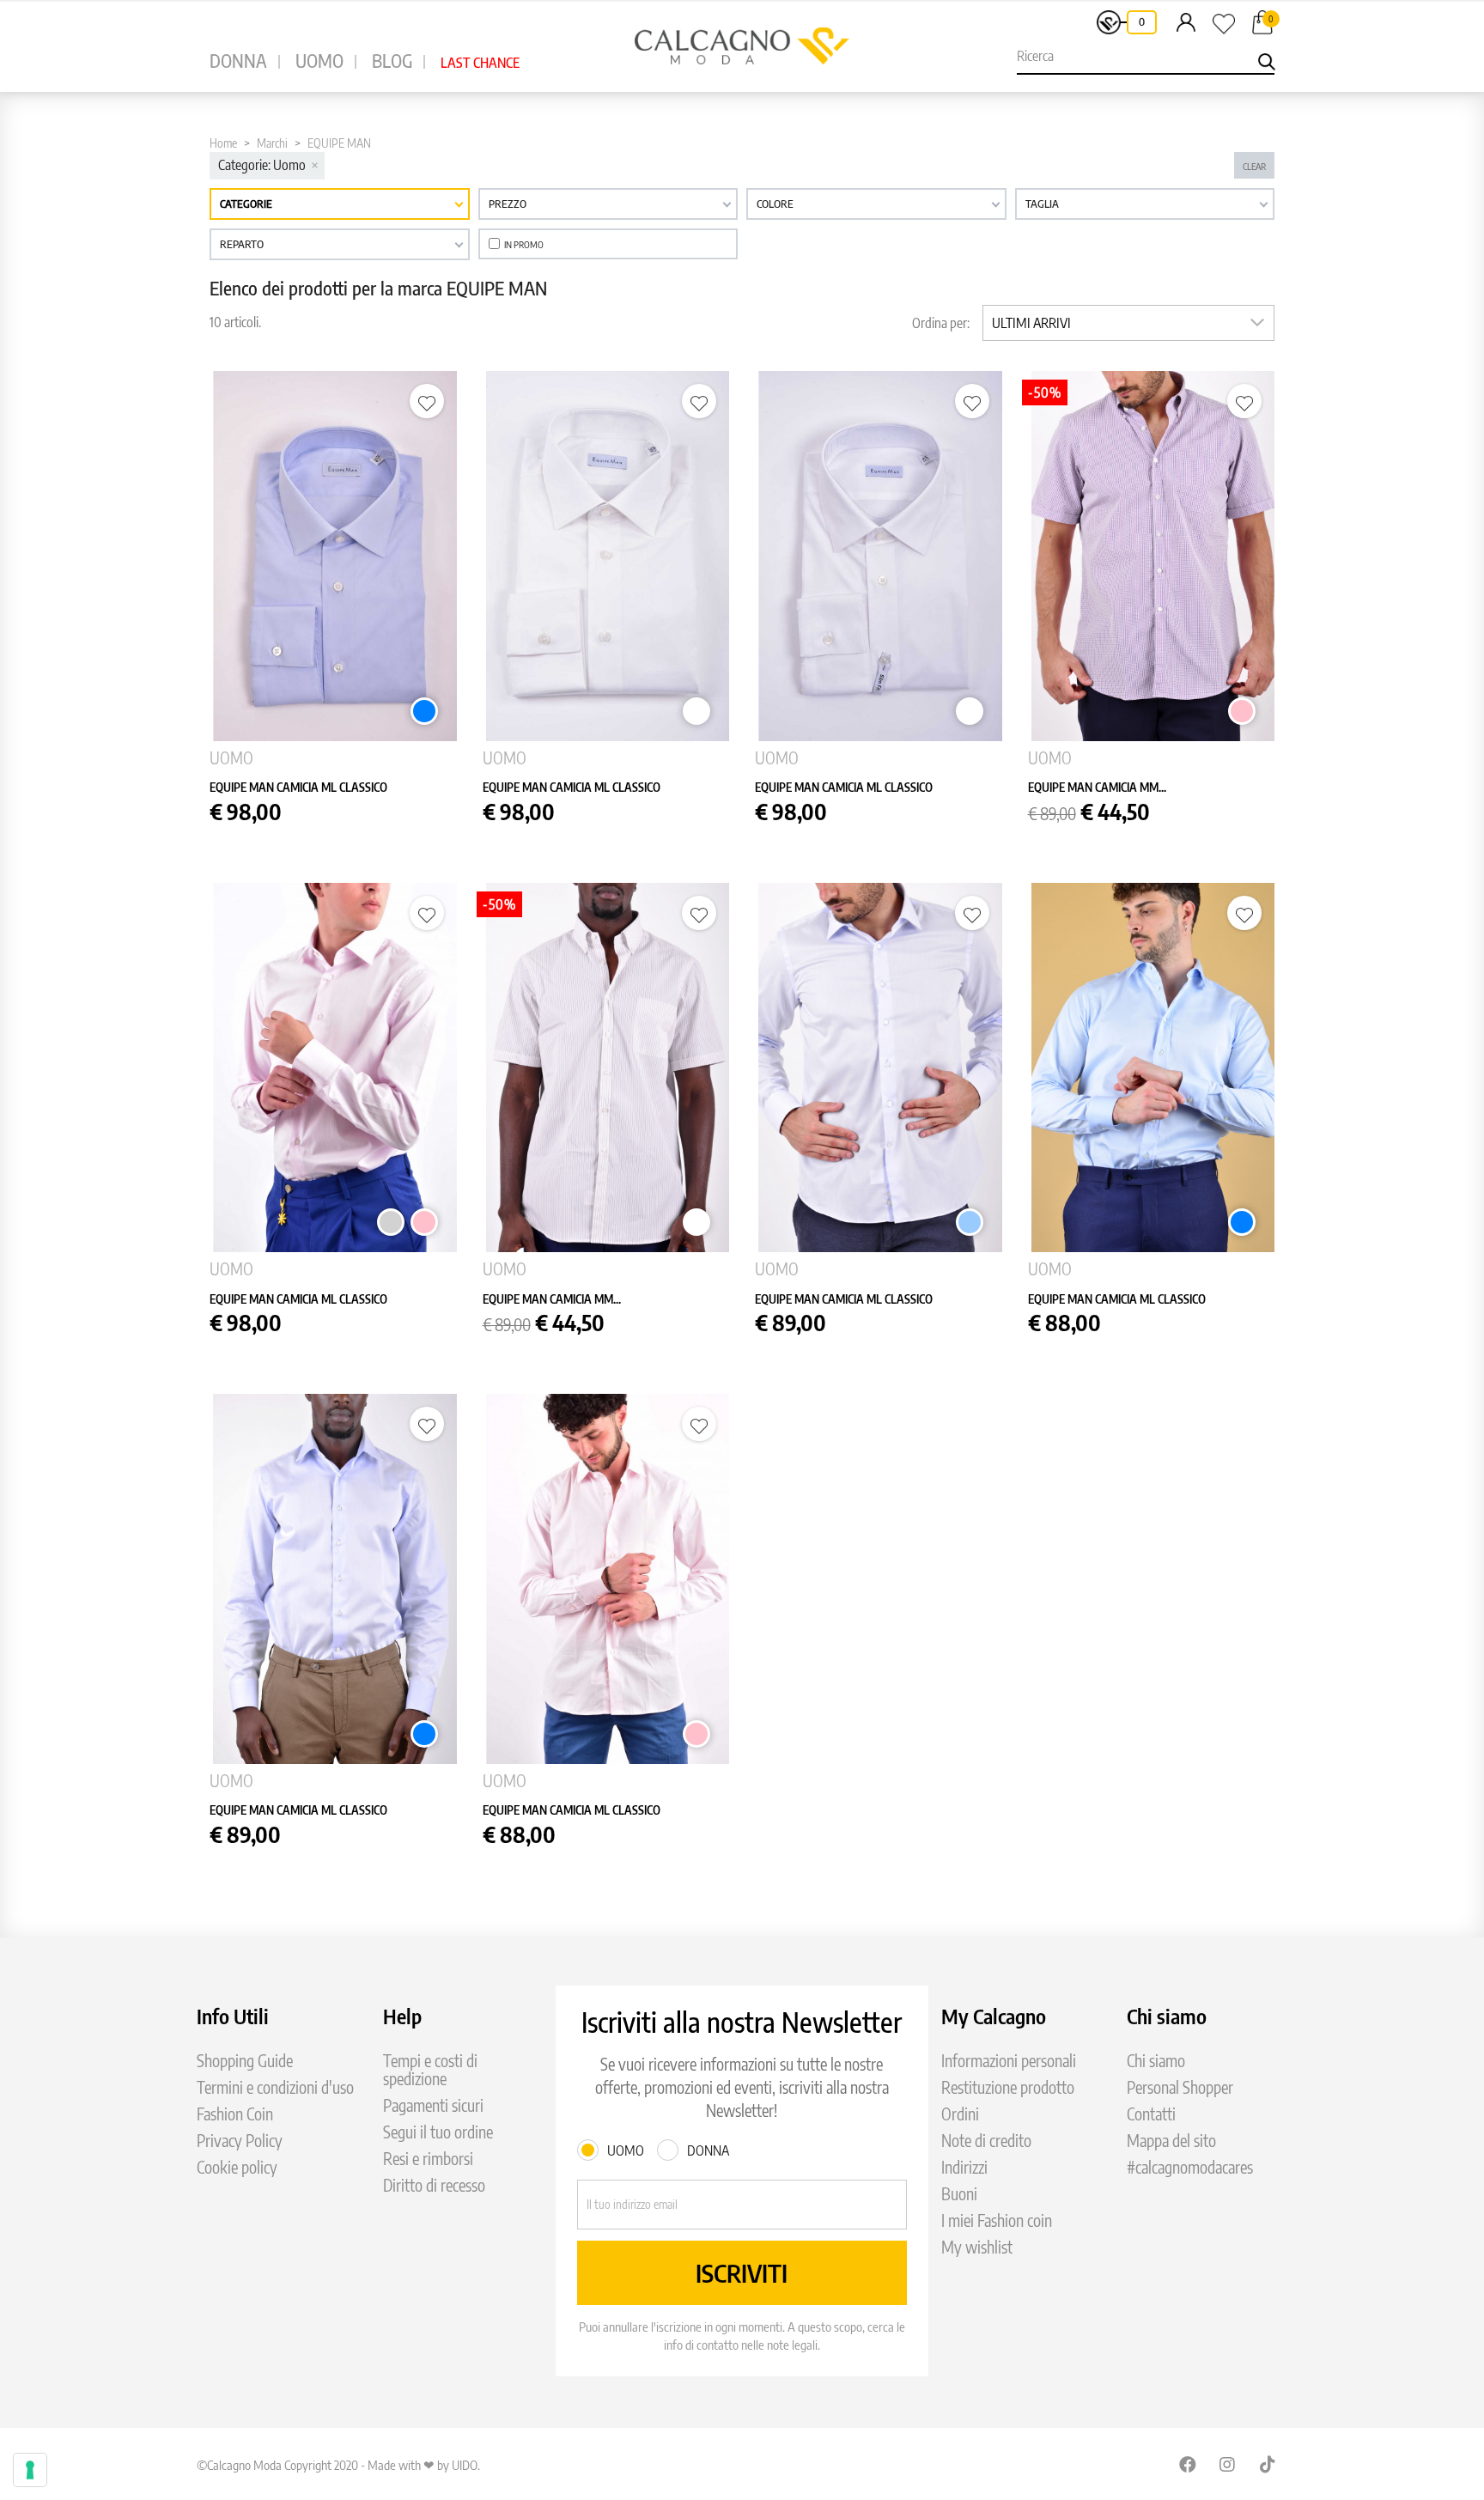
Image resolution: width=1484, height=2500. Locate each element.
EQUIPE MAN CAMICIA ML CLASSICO (298, 787)
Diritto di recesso (434, 2185)
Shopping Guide (245, 2061)
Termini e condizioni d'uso (275, 2087)
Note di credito (986, 2141)
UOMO (319, 61)
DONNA (238, 61)
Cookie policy (237, 2167)
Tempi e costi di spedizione (430, 2070)
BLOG (392, 61)
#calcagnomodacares (1190, 2167)
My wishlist (977, 2247)
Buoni (959, 2194)
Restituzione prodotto (1008, 2087)
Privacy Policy (240, 2141)
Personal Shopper (1180, 2087)
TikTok (1268, 2464)
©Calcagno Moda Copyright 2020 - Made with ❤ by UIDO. (338, 2465)
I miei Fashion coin (997, 2220)
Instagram (1228, 2464)
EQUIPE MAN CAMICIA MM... (1097, 787)
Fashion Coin (235, 2114)
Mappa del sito (1171, 2141)
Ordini (960, 2114)
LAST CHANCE (480, 63)
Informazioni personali (1009, 2061)
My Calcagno (994, 2016)
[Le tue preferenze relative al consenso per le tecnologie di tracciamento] (30, 2470)
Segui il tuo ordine (438, 2132)
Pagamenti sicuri (433, 2105)
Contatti (1151, 2114)
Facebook (1188, 2464)
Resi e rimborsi (428, 2159)
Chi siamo (1156, 2061)
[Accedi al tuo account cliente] (1186, 21)
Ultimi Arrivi (1031, 323)
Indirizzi (964, 2167)
